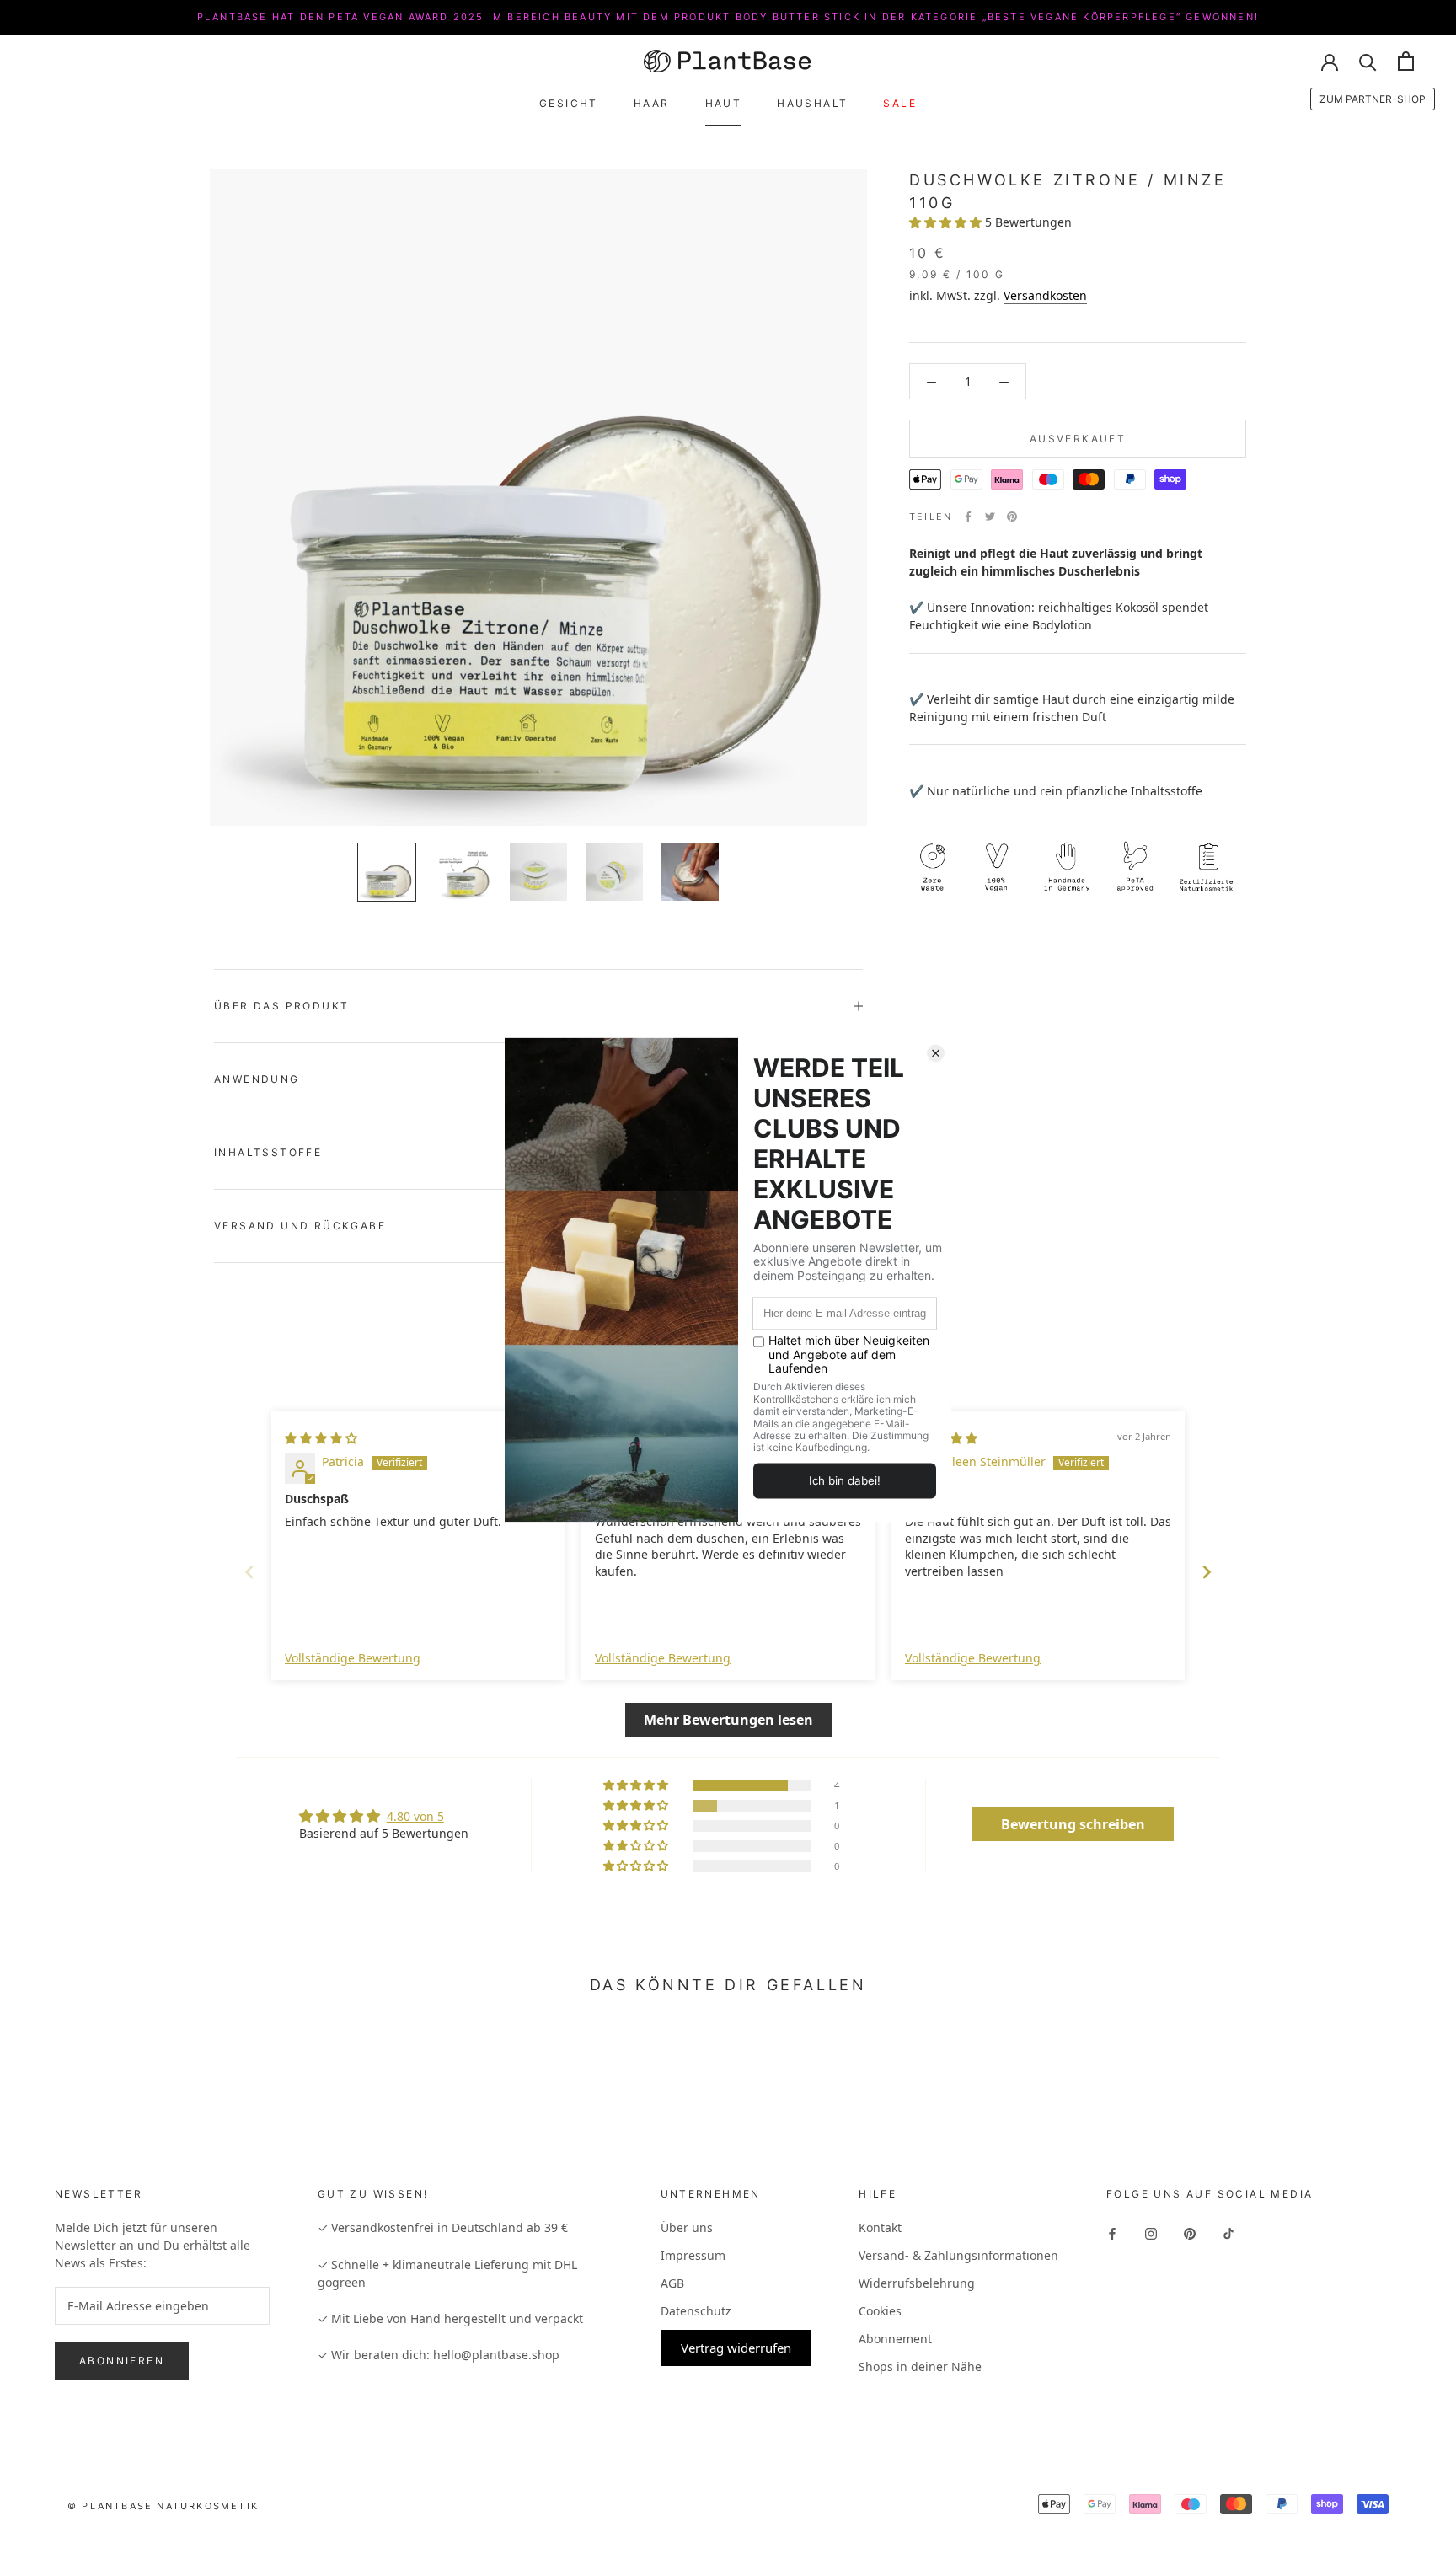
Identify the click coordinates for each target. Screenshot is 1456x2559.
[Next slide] (1207, 1572)
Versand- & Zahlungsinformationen (958, 2255)
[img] (321, 1438)
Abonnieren (122, 2361)
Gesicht (569, 103)
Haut (724, 103)
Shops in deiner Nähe (920, 2366)
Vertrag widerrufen (736, 2348)
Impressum (693, 2255)
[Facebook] (968, 517)
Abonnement (895, 2339)
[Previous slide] (249, 1572)
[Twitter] (990, 517)
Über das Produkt (281, 1006)
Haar (652, 103)
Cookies (880, 2311)
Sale (900, 103)
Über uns (687, 2227)
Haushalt (812, 103)
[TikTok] (1228, 2232)
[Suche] (1368, 61)
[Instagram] (1151, 2232)
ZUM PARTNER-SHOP (1373, 99)
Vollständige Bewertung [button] (353, 1658)
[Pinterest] (1012, 517)
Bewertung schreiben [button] (1073, 1824)
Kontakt (880, 2227)
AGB (672, 2283)
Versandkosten (1045, 295)
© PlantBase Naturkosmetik (163, 2506)
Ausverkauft (1078, 439)
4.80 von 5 (415, 1816)
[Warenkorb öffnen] (1406, 61)
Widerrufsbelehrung (917, 2283)
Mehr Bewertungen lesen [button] (728, 1720)
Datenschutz (696, 2311)
